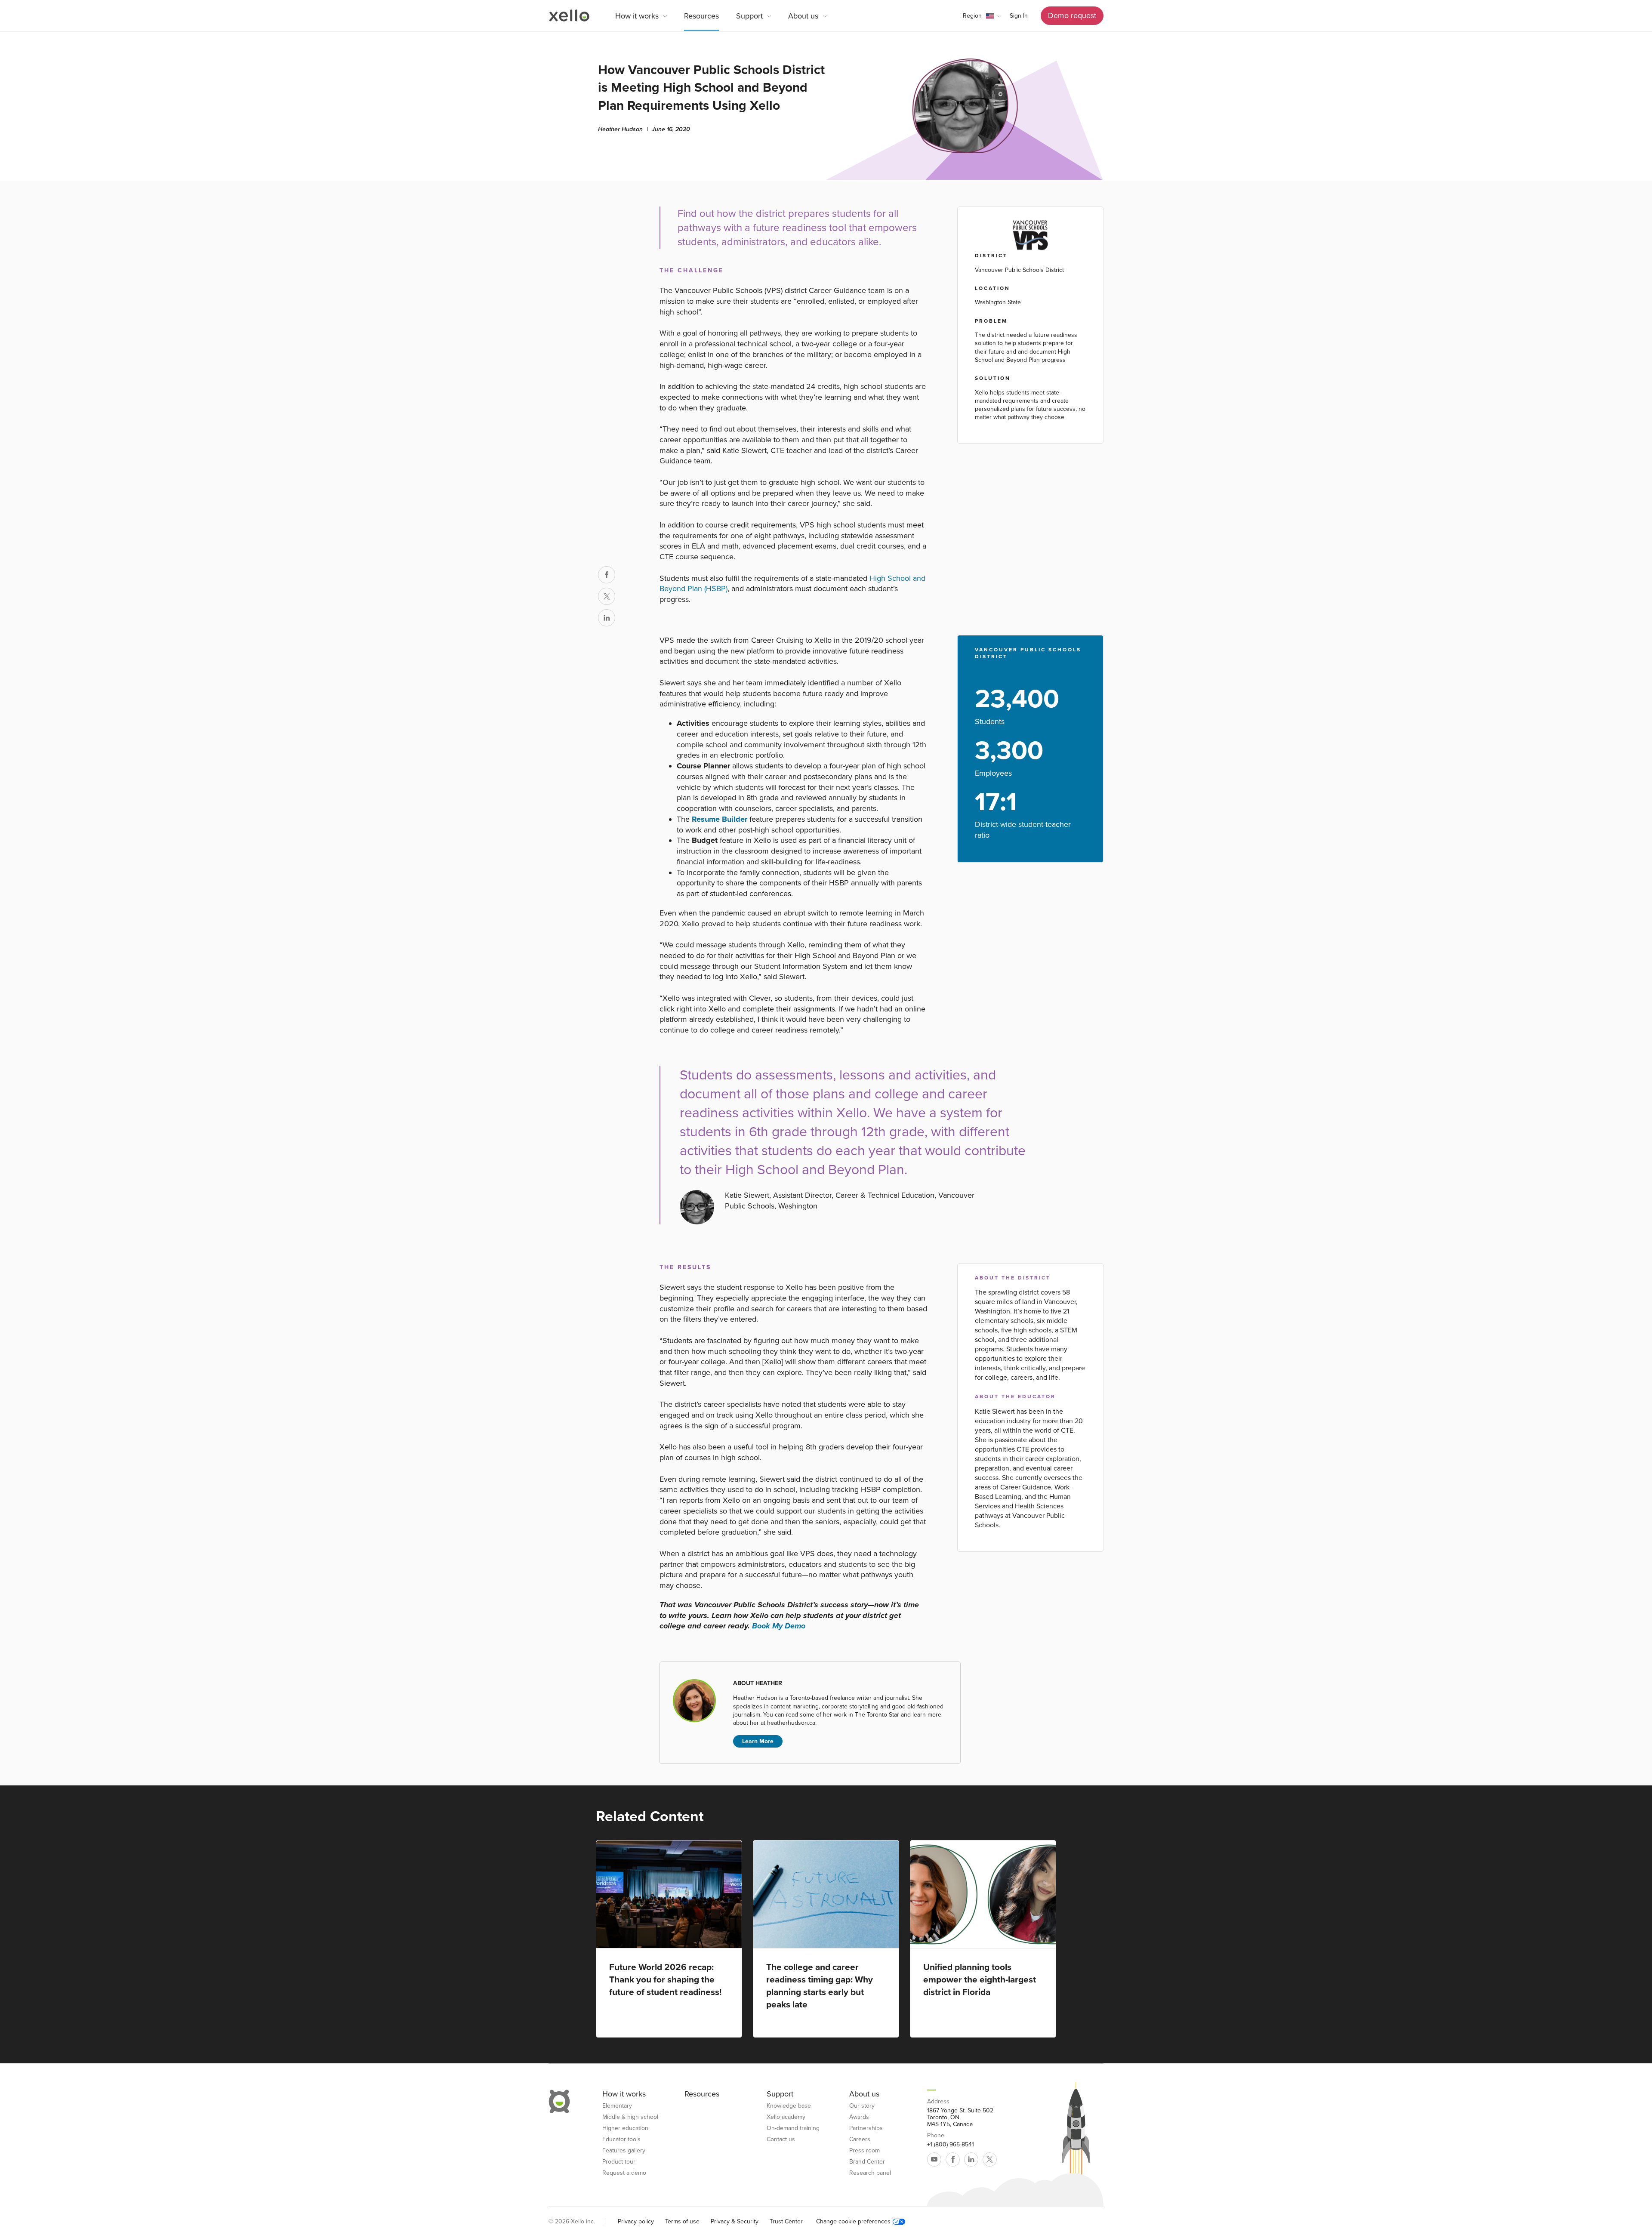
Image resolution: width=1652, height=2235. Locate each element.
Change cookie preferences (853, 2222)
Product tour (619, 2162)
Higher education (625, 2128)
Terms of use (682, 2221)
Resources (701, 16)
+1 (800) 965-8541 (951, 2145)
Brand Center (867, 2162)
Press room (865, 2151)
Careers (860, 2139)
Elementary (617, 2106)
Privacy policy (636, 2221)
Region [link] (972, 16)
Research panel (870, 2173)
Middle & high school (630, 2117)
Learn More (758, 1741)
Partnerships (866, 2128)
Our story (862, 2106)
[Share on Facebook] (607, 575)
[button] (982, 16)
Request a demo (624, 2173)
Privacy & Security (735, 2221)
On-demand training (793, 2128)
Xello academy (786, 2117)
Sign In (1019, 16)
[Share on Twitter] (607, 596)
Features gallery (624, 2151)
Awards (859, 2117)
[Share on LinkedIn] (607, 618)
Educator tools (621, 2139)
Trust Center (786, 2221)
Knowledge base (789, 2106)
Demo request (1072, 15)
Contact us (781, 2139)
